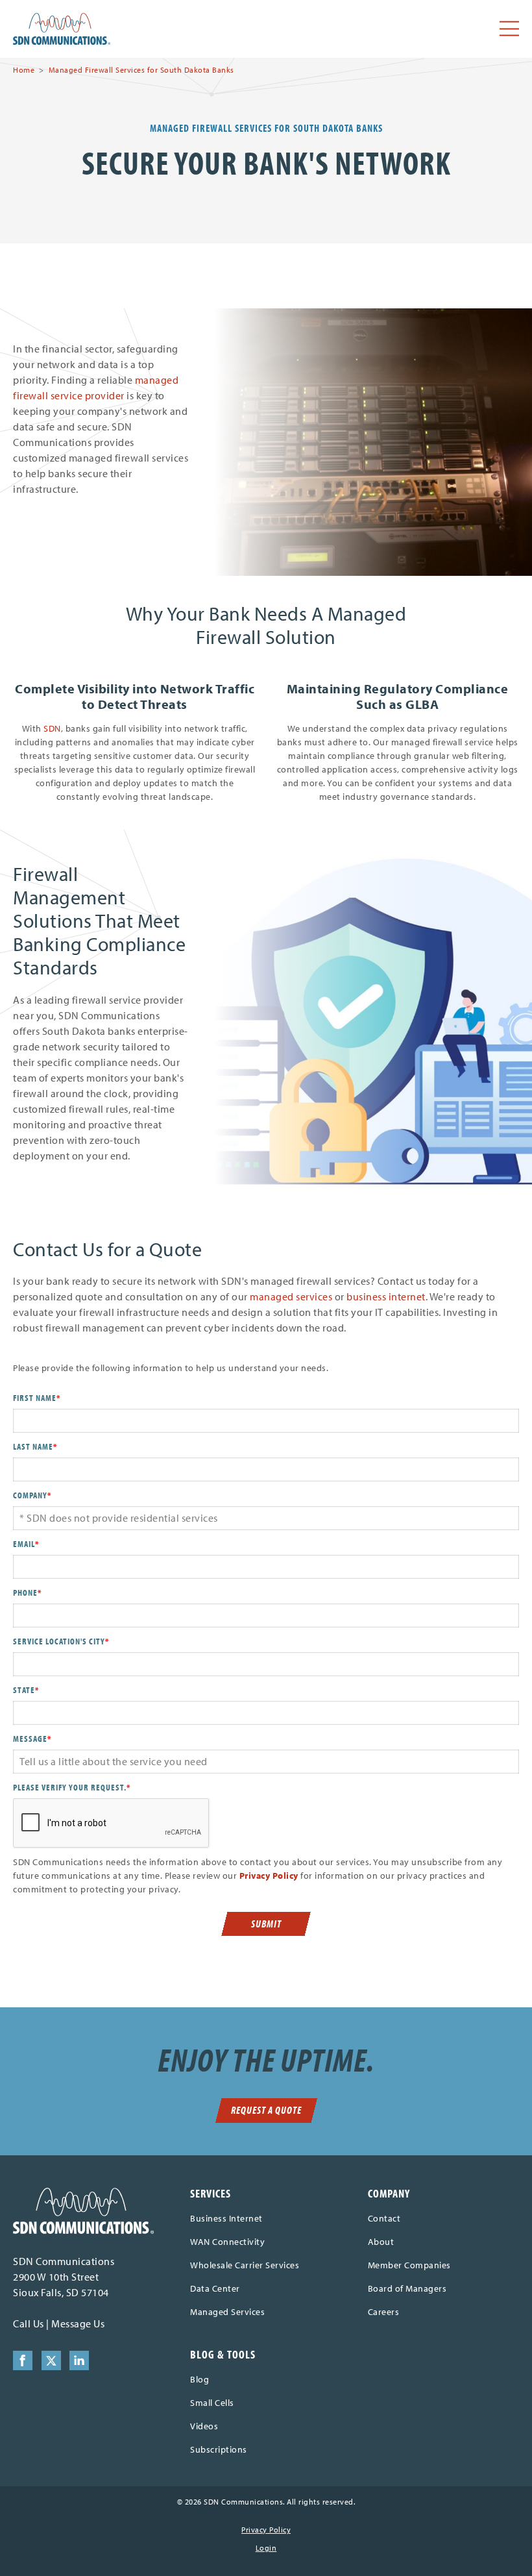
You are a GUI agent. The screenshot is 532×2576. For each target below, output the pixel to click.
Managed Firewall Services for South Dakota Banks (141, 70)
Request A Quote (266, 2110)
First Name (37, 1398)
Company (32, 1495)
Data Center (215, 2288)
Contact (384, 2218)
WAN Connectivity (227, 2242)
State (26, 1690)
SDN (52, 728)
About (381, 2242)
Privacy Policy (269, 1876)
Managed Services (227, 2312)
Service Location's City (61, 1641)
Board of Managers (407, 2288)
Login (266, 2548)
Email (26, 1544)
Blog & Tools (223, 2354)
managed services (291, 1296)
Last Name (35, 1446)
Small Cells (212, 2403)
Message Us (78, 2323)
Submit (266, 1924)
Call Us (29, 2323)
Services (211, 2193)
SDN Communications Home (62, 29)
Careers (384, 2312)
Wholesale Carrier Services (245, 2265)
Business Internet (226, 2218)
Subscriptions (219, 2449)
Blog (199, 2379)
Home (24, 70)
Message (32, 1739)
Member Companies (409, 2265)
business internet (386, 1296)
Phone (27, 1592)
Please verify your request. (72, 1787)
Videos (204, 2426)
